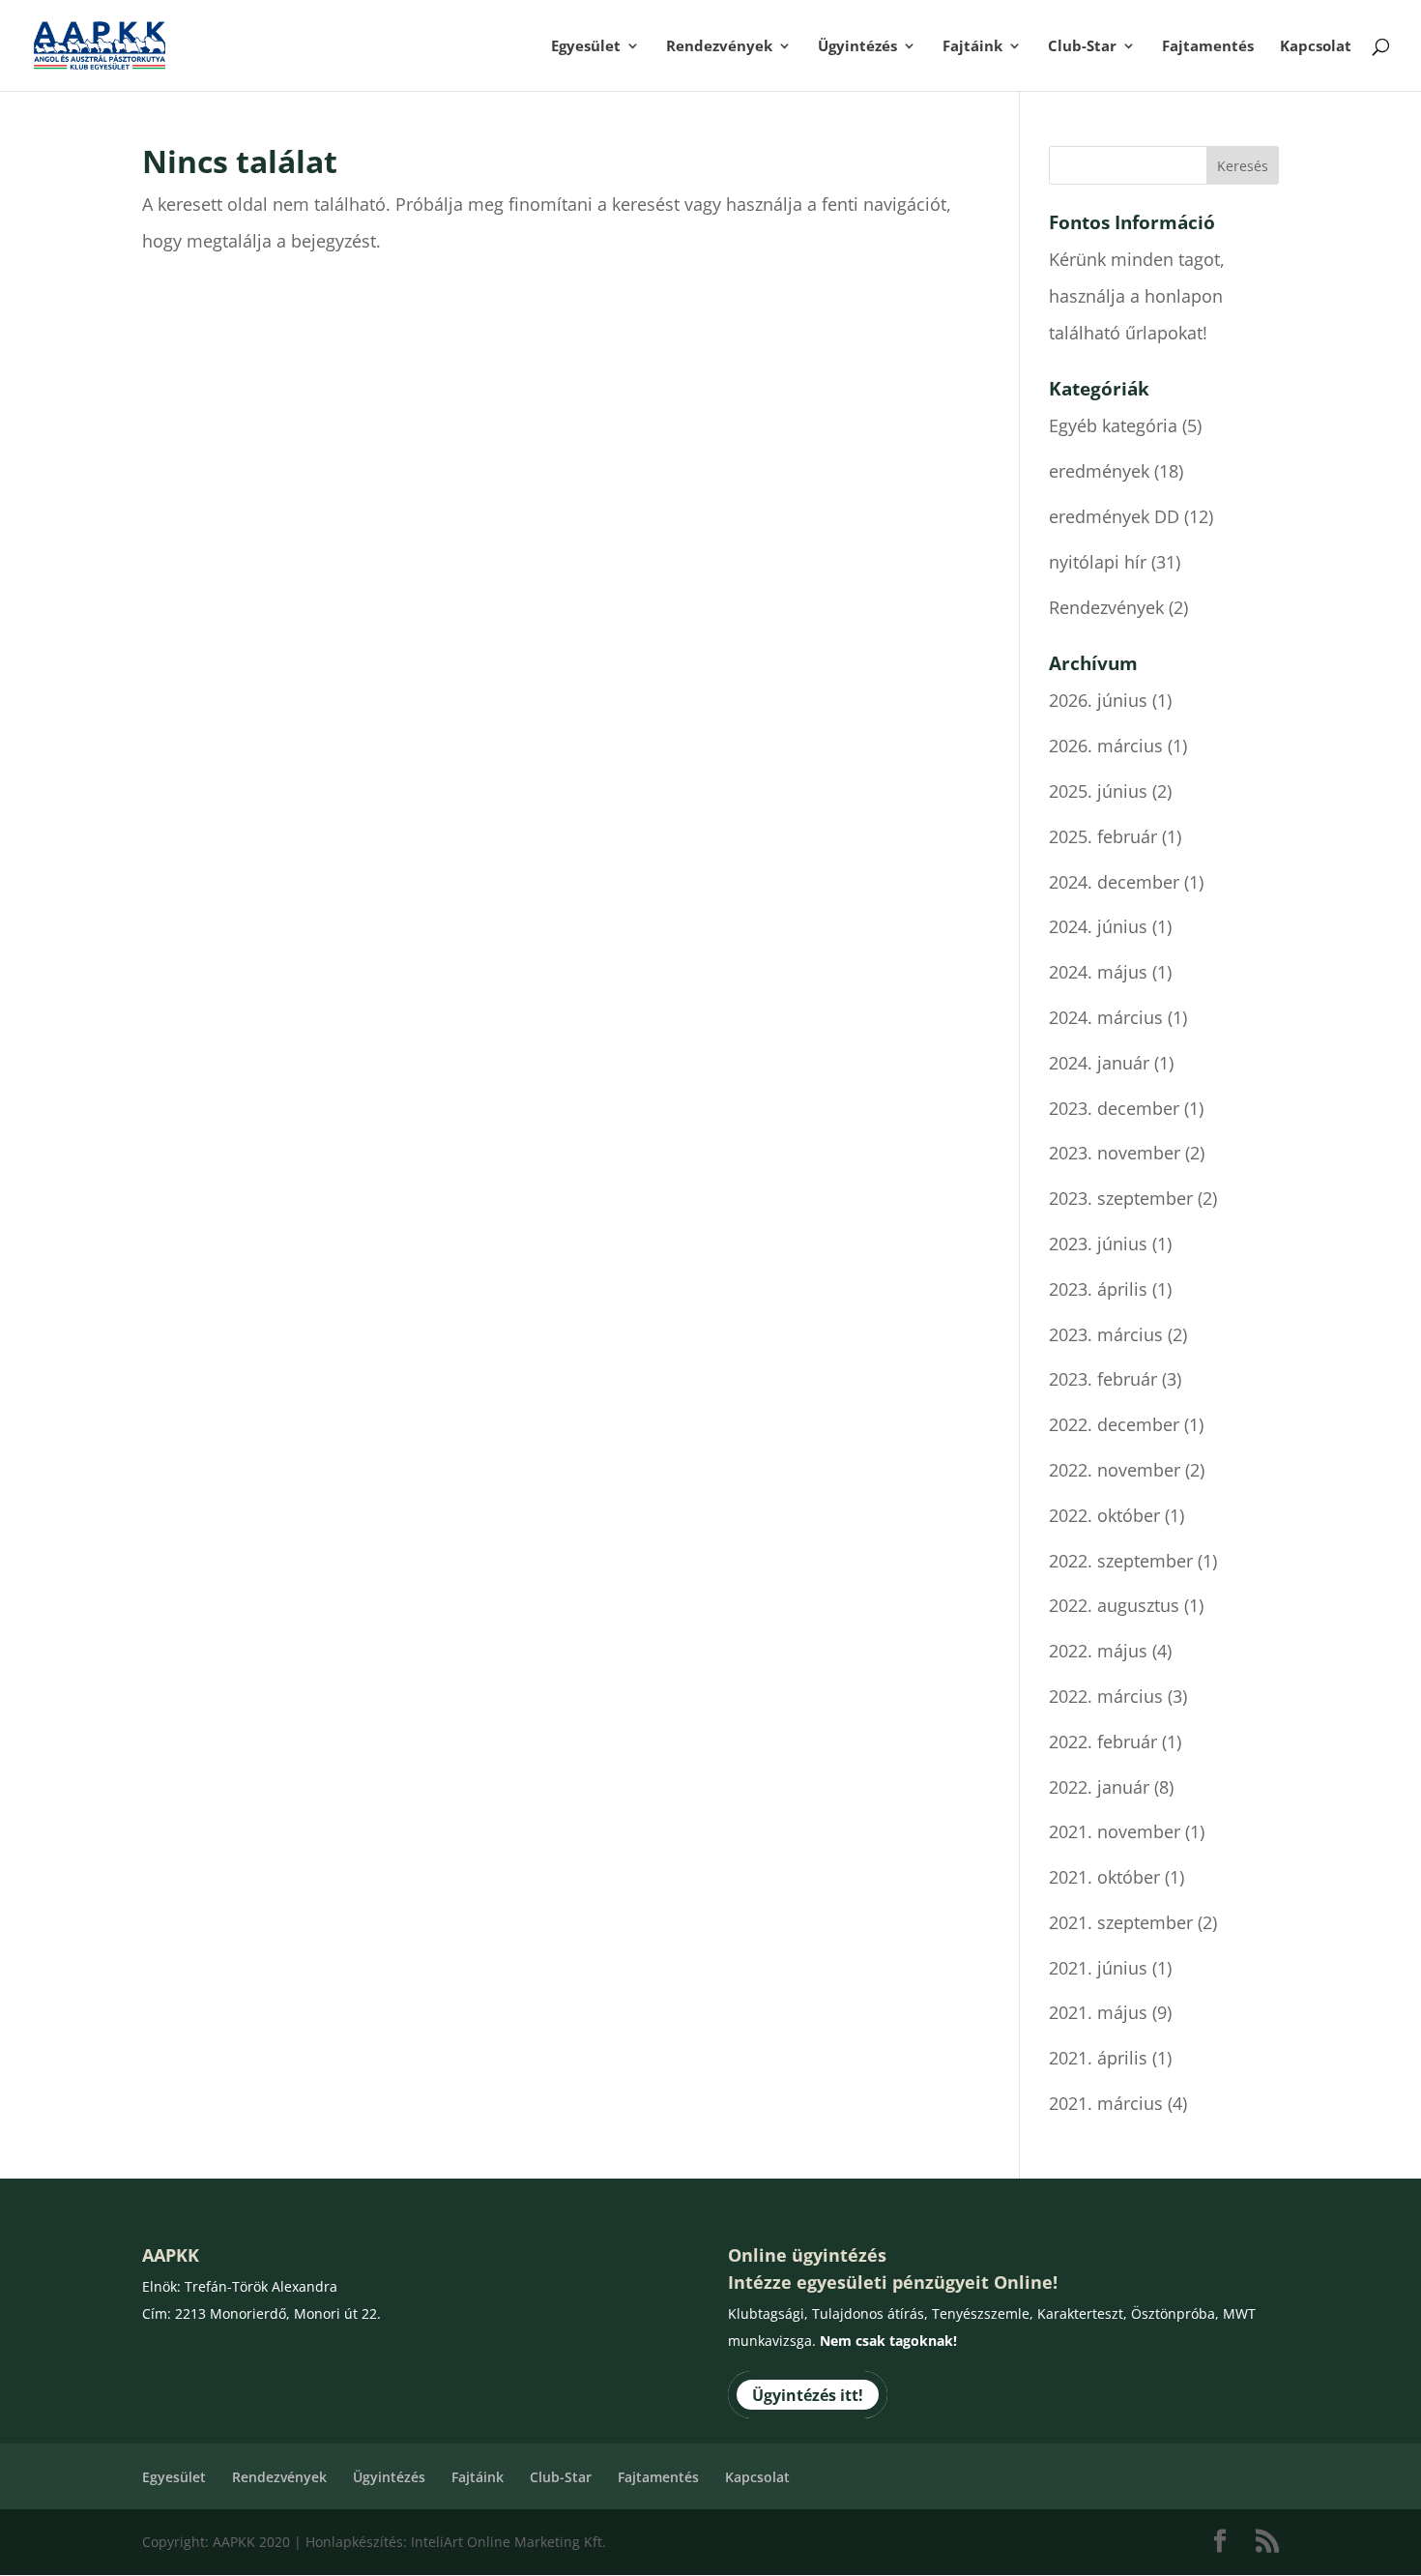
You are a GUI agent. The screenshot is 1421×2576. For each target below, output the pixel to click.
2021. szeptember (1121, 1922)
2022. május (1098, 1651)
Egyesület (586, 47)
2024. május (1098, 972)
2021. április (1098, 2058)
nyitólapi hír (1098, 562)
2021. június (1098, 1968)
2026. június (1098, 700)
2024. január (1099, 1063)
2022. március (1106, 1696)
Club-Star (1082, 47)
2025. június (1098, 791)
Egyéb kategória (1113, 425)
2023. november (1115, 1153)
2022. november (1115, 1470)
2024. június (1098, 926)
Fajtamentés (1208, 47)
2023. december (1114, 1108)
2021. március (1106, 2103)
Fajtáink (972, 47)
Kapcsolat (1316, 47)
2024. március (1106, 1017)
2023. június (1098, 1244)
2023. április (1098, 1289)
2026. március (1106, 746)
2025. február (1103, 836)
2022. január (1099, 1787)
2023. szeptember (1121, 1198)
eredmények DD (1114, 516)
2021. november (1115, 1831)
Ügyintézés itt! (808, 2394)
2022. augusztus (1114, 1605)
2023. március (1106, 1334)
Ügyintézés (857, 47)
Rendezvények (719, 47)
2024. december (1114, 882)
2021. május (1098, 2012)
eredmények (1099, 471)
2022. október (1104, 1515)
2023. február (1103, 1379)
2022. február (1103, 1742)
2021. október (1104, 1877)
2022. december (1114, 1424)
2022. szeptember (1121, 1561)
